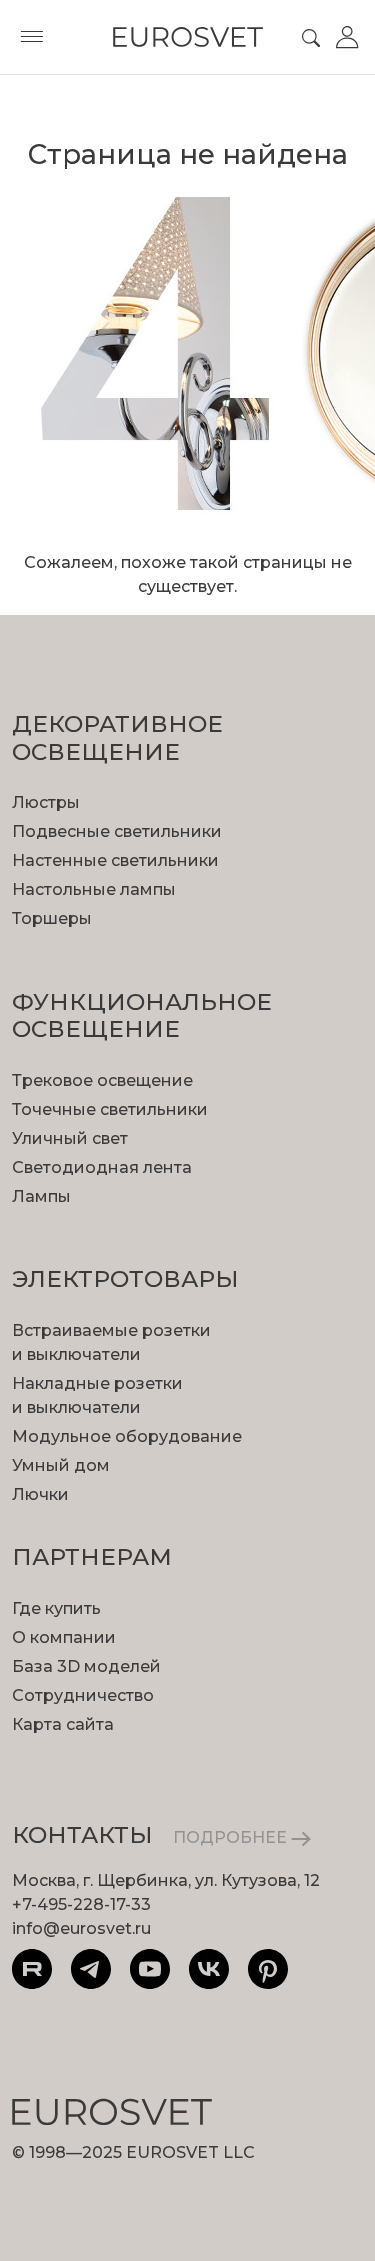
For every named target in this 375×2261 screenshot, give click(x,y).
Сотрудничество (83, 1695)
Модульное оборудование (127, 1436)
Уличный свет (70, 1138)
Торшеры (52, 918)
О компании (64, 1637)
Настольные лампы (94, 889)
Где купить (56, 1608)
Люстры (46, 802)
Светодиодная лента (102, 1167)
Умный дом (61, 1465)
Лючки (40, 1494)
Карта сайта (63, 1724)
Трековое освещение (102, 1080)
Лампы (41, 1196)
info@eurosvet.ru (81, 1928)
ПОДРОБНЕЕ (232, 1837)
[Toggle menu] (32, 37)
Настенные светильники (115, 860)
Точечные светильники (110, 1109)
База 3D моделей (86, 1666)
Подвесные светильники (117, 831)
